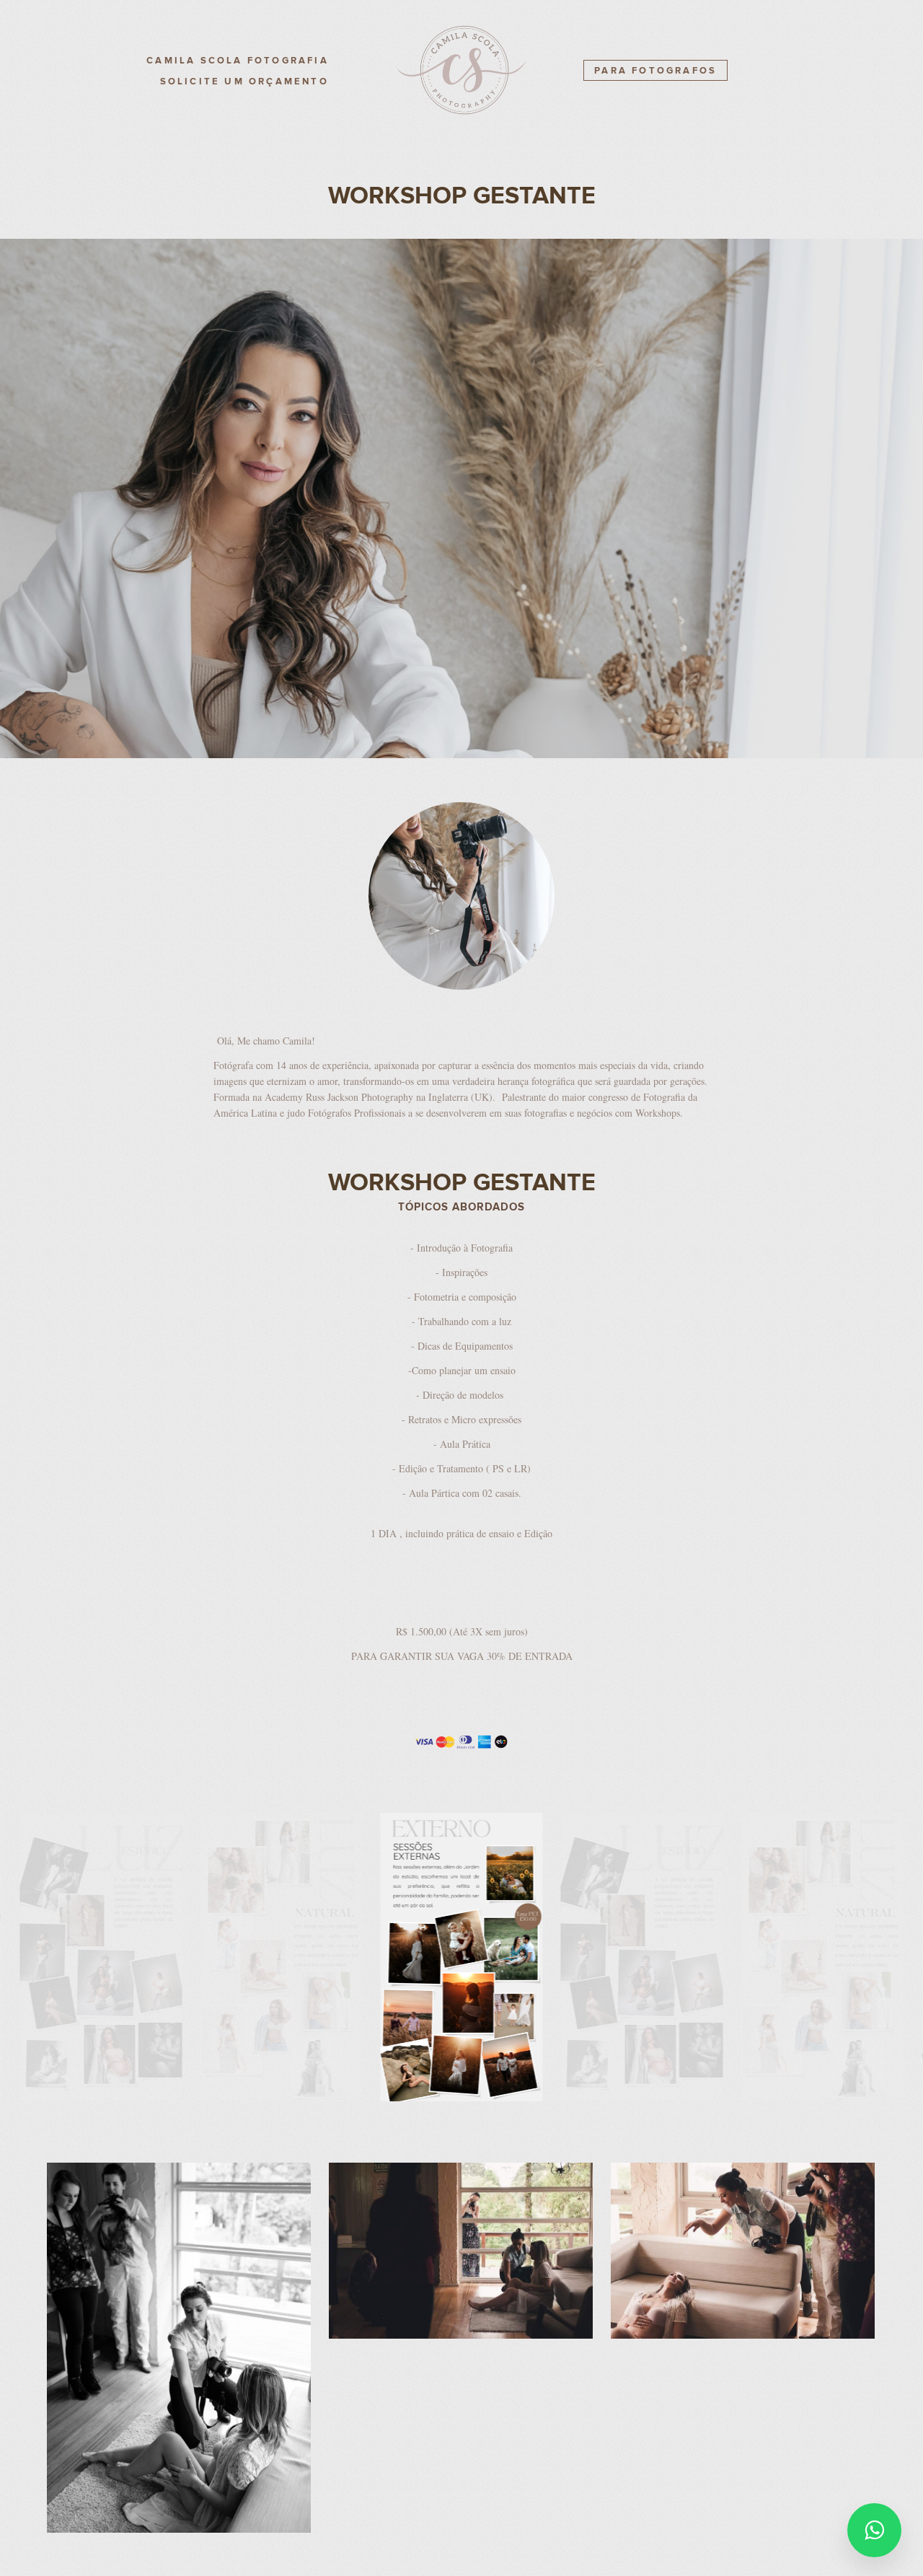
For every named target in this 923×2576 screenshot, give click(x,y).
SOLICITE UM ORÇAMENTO (244, 82)
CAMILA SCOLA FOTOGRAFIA (238, 61)
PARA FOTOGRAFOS (655, 71)
